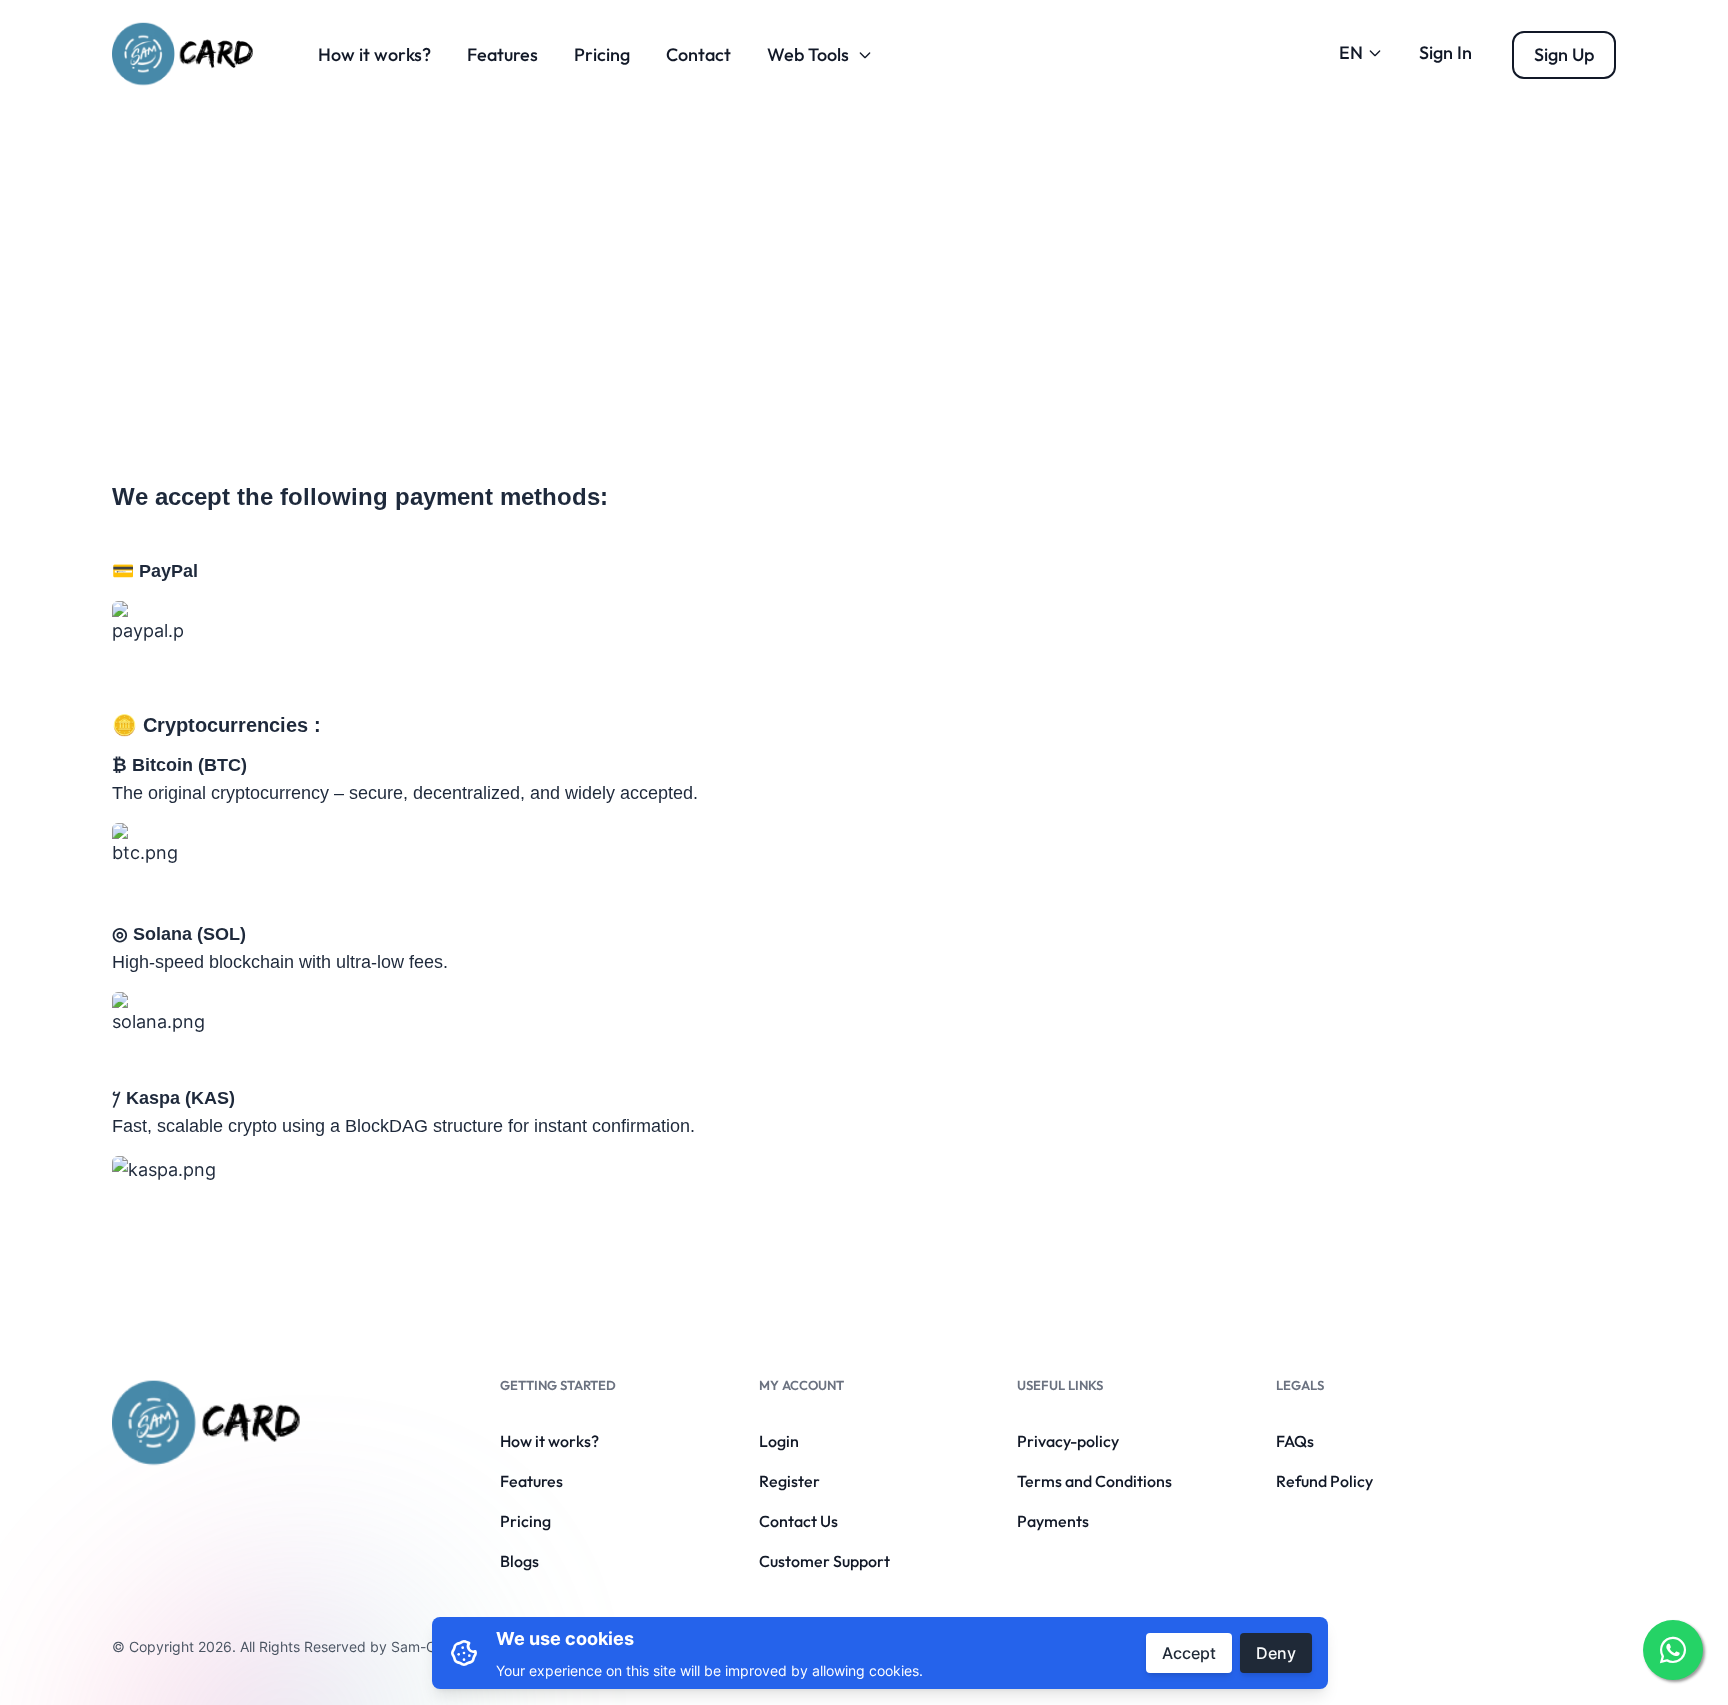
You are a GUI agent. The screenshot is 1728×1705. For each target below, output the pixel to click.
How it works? (374, 54)
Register (789, 1481)
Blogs (519, 1561)
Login (779, 1441)
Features (502, 54)
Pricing (602, 54)
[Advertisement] (864, 259)
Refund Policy (1324, 1481)
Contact (698, 54)
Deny (1276, 1653)
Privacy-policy (1068, 1441)
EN (1351, 52)
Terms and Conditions (1094, 1481)
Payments (1053, 1521)
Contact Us (798, 1521)
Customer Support (824, 1561)
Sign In (1445, 52)
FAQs (1295, 1441)
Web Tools (808, 54)
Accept (1189, 1653)
